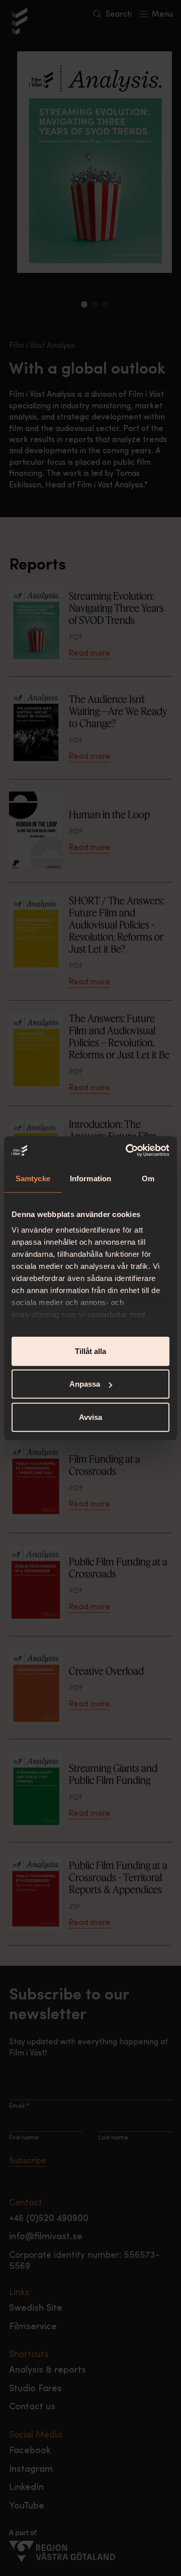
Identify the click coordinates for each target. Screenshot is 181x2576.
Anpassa (85, 1384)
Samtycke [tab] (33, 1178)
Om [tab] (148, 1178)
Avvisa (90, 1417)
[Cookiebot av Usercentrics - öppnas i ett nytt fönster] (128, 1151)
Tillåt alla (90, 1351)
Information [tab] (90, 1178)
